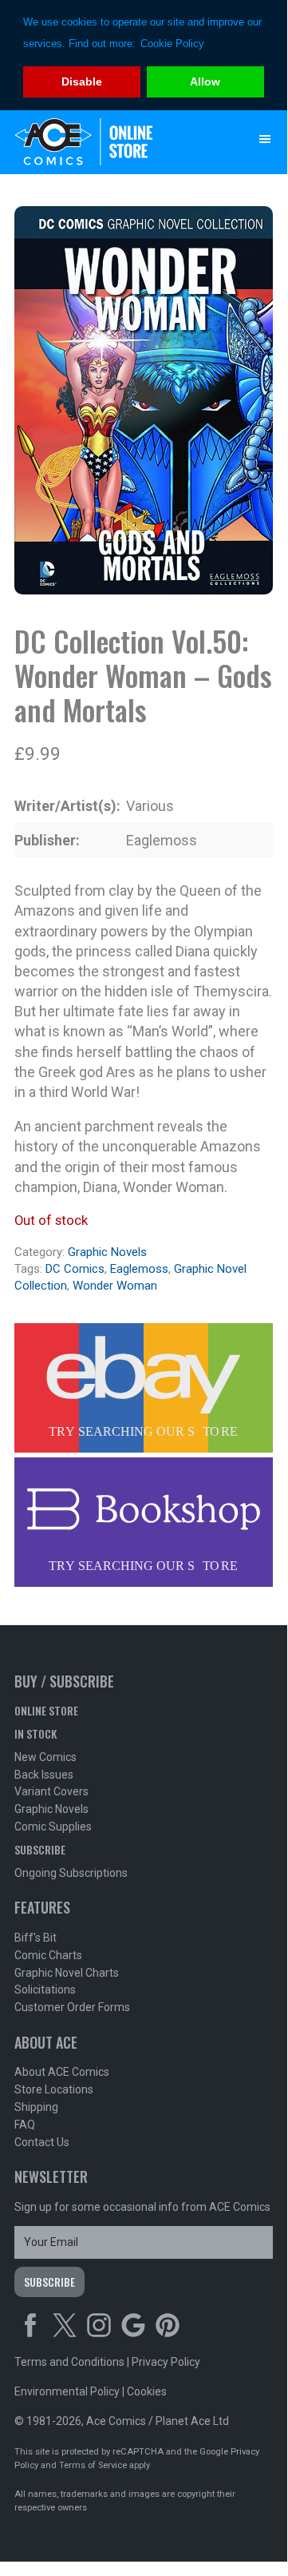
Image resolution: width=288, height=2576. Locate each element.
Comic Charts (48, 1955)
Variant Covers (51, 1791)
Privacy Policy (166, 2362)
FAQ (25, 2125)
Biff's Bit (36, 1938)
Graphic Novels (107, 1252)
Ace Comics (112, 142)
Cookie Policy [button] (172, 44)
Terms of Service (93, 2465)
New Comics (45, 1757)
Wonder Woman (115, 1286)
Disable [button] (82, 81)
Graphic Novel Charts (67, 1973)
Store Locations (54, 2089)
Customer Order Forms (72, 2007)
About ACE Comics (62, 2072)
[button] (265, 139)
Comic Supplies (53, 1827)
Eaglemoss (139, 1269)
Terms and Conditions (69, 2362)
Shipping (36, 2107)
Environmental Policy (67, 2391)
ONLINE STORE (46, 1710)
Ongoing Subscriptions (71, 1873)
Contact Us (42, 2142)
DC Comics (75, 1269)
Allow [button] (205, 81)
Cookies (147, 2391)
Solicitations (45, 1990)
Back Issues (44, 1775)
